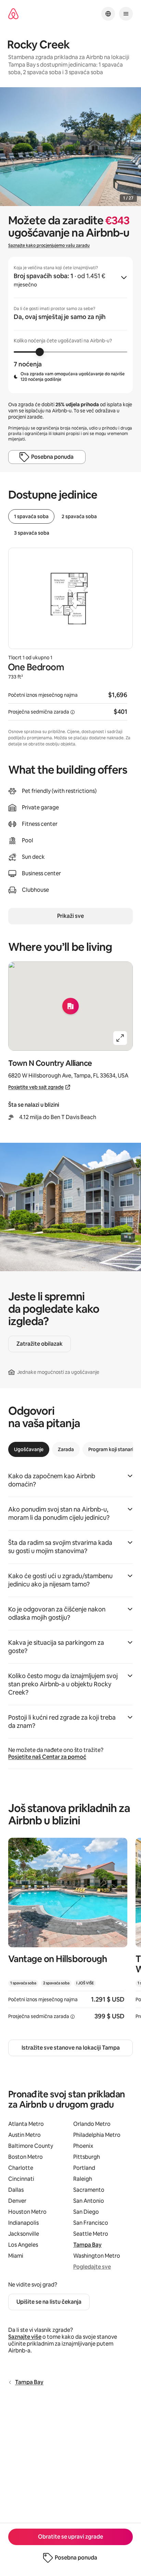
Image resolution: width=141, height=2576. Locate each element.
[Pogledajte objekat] (68, 1933)
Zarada (66, 1449)
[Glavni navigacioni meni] (126, 14)
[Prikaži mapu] (70, 1006)
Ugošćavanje (29, 1449)
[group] (70, 325)
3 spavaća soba (32, 533)
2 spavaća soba (79, 516)
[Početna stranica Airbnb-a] (13, 14)
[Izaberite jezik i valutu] (108, 14)
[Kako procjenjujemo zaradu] (73, 712)
